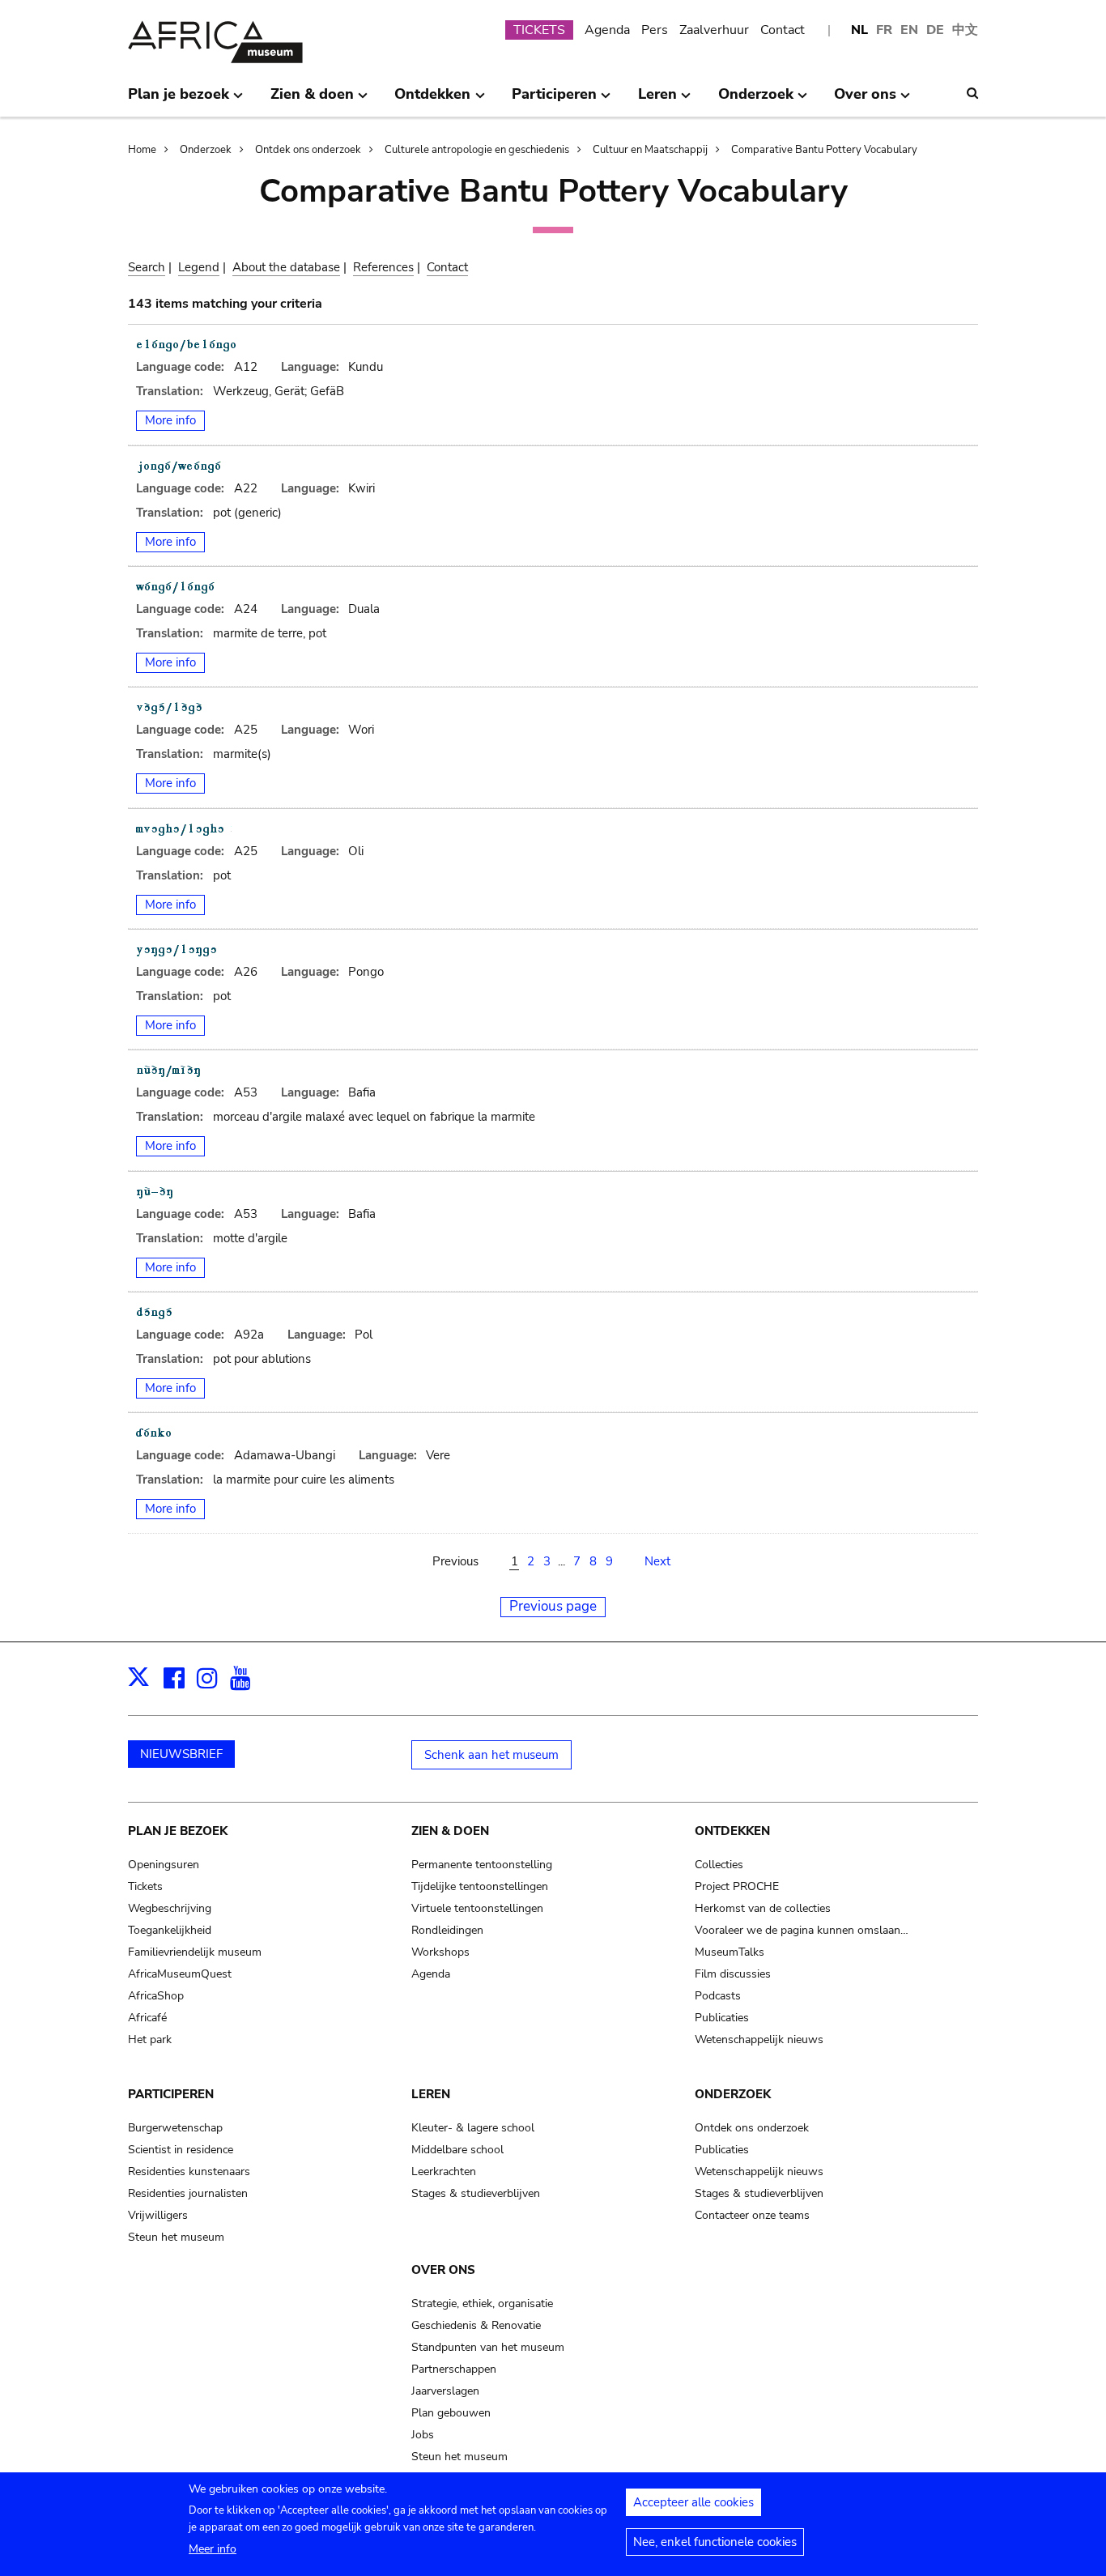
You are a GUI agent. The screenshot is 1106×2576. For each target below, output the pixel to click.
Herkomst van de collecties (763, 1908)
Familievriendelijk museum (195, 1952)
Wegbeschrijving (170, 1908)
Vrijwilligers (158, 2215)
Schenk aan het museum (491, 1755)
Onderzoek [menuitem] (756, 100)
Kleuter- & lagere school (473, 2128)
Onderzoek (206, 150)
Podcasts (718, 1996)
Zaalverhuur (714, 30)
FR (884, 30)
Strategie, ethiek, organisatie (482, 2303)
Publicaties (722, 2018)
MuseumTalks (730, 1952)
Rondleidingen (447, 1930)
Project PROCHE (737, 1886)
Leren (431, 2094)
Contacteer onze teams (752, 2215)
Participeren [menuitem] (554, 100)
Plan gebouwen (451, 2413)
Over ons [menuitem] (865, 100)
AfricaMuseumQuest (180, 1974)
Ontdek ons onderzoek (308, 150)
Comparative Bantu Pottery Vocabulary (824, 150)
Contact (783, 30)
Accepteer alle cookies (693, 2502)
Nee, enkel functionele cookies (715, 2542)
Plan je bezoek (178, 1831)
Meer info (213, 2549)
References (383, 267)
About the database (286, 267)
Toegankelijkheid (170, 1930)
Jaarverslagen (445, 2391)
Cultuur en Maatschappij (650, 150)
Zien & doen (450, 1831)
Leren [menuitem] (657, 100)
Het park (150, 2040)
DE (935, 30)
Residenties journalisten (188, 2193)
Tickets (145, 1886)
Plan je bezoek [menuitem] (179, 100)
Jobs (423, 2435)
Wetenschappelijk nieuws (759, 2040)
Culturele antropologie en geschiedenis (477, 150)
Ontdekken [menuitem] (432, 100)
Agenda (607, 30)
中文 (965, 30)
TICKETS (539, 30)
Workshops (440, 1952)
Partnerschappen (454, 2369)
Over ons (443, 2270)
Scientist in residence (181, 2150)
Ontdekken (732, 1831)
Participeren (171, 2094)
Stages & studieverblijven (476, 2193)
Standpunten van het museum (488, 2347)
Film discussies (733, 1974)
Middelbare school (457, 2150)
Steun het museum (176, 2237)
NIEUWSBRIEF (181, 1754)
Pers (655, 30)
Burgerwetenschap (175, 2128)
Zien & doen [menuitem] (312, 100)
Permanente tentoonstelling (482, 1865)
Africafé (147, 2018)
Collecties (719, 1865)
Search (147, 267)
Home (142, 150)
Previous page (553, 1606)
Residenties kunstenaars (189, 2172)
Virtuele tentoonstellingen (477, 1908)
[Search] (972, 93)
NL (859, 30)
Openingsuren (164, 1865)
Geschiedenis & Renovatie (476, 2325)
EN (909, 30)
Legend (199, 267)
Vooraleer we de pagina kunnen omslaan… (802, 1930)
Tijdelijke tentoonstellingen (480, 1886)
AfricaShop (156, 1996)
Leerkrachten (444, 2172)
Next (657, 1561)
